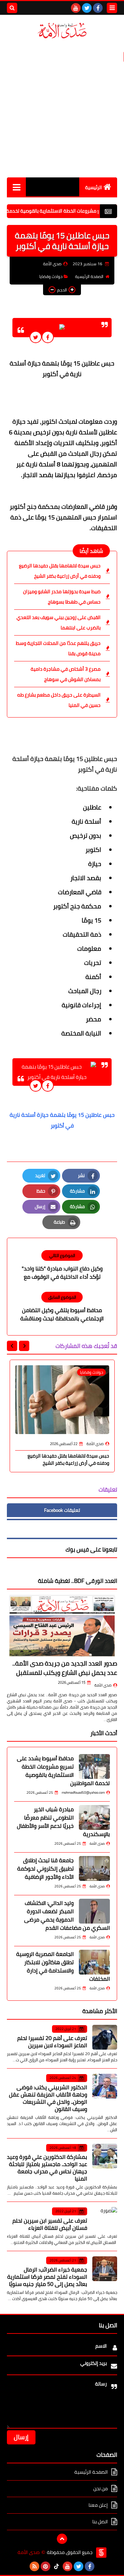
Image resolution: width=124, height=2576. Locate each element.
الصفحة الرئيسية (89, 276)
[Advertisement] (62, 109)
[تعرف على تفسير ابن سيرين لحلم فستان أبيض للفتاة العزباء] (105, 2219)
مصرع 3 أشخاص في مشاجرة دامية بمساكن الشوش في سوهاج (66, 674)
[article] (62, 1266)
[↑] (62, 2539)
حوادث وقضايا (51, 276)
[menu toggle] (112, 8)
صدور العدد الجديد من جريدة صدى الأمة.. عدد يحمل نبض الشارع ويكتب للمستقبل (65, 1668)
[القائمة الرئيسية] (16, 187)
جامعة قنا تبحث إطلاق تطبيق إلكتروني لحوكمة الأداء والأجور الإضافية (45, 1868)
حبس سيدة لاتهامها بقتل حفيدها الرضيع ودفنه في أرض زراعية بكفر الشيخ (60, 571)
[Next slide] (12, 1346)
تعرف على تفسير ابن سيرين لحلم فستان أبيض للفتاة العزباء (50, 2224)
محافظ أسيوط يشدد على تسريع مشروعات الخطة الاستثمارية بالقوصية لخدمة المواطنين (63, 1771)
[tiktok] (56, 2566)
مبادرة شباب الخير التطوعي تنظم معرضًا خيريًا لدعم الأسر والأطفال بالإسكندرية (63, 1822)
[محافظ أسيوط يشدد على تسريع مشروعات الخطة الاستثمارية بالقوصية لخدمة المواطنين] (94, 1766)
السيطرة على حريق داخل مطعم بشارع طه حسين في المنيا (59, 700)
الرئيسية (94, 187)
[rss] (34, 2566)
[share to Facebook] (48, 337)
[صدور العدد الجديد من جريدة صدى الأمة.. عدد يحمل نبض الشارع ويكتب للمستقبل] (62, 1626)
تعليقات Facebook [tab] (62, 1510)
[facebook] (98, 8)
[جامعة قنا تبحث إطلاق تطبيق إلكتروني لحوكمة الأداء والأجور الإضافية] (94, 1868)
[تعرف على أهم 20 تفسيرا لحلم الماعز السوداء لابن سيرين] (105, 2037)
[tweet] (36, 337)
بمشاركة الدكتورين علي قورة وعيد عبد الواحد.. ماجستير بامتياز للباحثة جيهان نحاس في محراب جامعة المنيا (47, 2168)
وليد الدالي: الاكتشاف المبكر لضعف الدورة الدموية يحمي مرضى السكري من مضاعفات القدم (67, 1915)
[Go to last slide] (24, 1346)
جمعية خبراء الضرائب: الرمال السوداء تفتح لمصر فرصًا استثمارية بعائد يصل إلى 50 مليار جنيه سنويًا (47, 2277)
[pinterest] (45, 2566)
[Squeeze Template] (101, 2553)
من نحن (101, 2489)
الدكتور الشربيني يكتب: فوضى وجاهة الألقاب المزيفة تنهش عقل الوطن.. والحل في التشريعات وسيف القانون (48, 2098)
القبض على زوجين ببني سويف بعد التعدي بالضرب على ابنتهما (59, 622)
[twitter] (87, 8)
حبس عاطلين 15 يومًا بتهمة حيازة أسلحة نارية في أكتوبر (61, 1120)
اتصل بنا (100, 2522)
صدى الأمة (103, 1685)
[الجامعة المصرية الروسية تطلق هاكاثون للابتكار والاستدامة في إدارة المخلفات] (94, 1962)
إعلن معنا (98, 2505)
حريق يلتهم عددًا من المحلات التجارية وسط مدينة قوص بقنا (58, 648)
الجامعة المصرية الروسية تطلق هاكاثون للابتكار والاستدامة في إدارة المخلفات (63, 1966)
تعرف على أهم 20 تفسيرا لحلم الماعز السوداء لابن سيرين (52, 2042)
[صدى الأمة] (62, 31)
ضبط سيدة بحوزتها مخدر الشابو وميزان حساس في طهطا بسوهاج (62, 597)
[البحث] (12, 8)
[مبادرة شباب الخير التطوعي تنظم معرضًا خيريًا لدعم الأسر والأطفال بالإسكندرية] (94, 1817)
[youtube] (76, 8)
